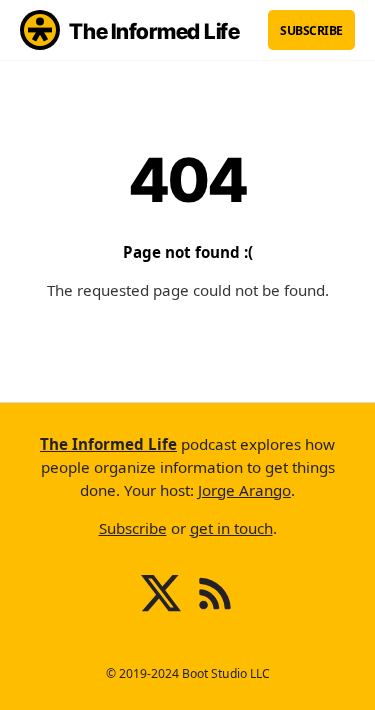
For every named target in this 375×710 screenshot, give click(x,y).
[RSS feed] (215, 609)
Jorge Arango (244, 490)
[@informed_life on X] (161, 609)
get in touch (231, 528)
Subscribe (311, 30)
